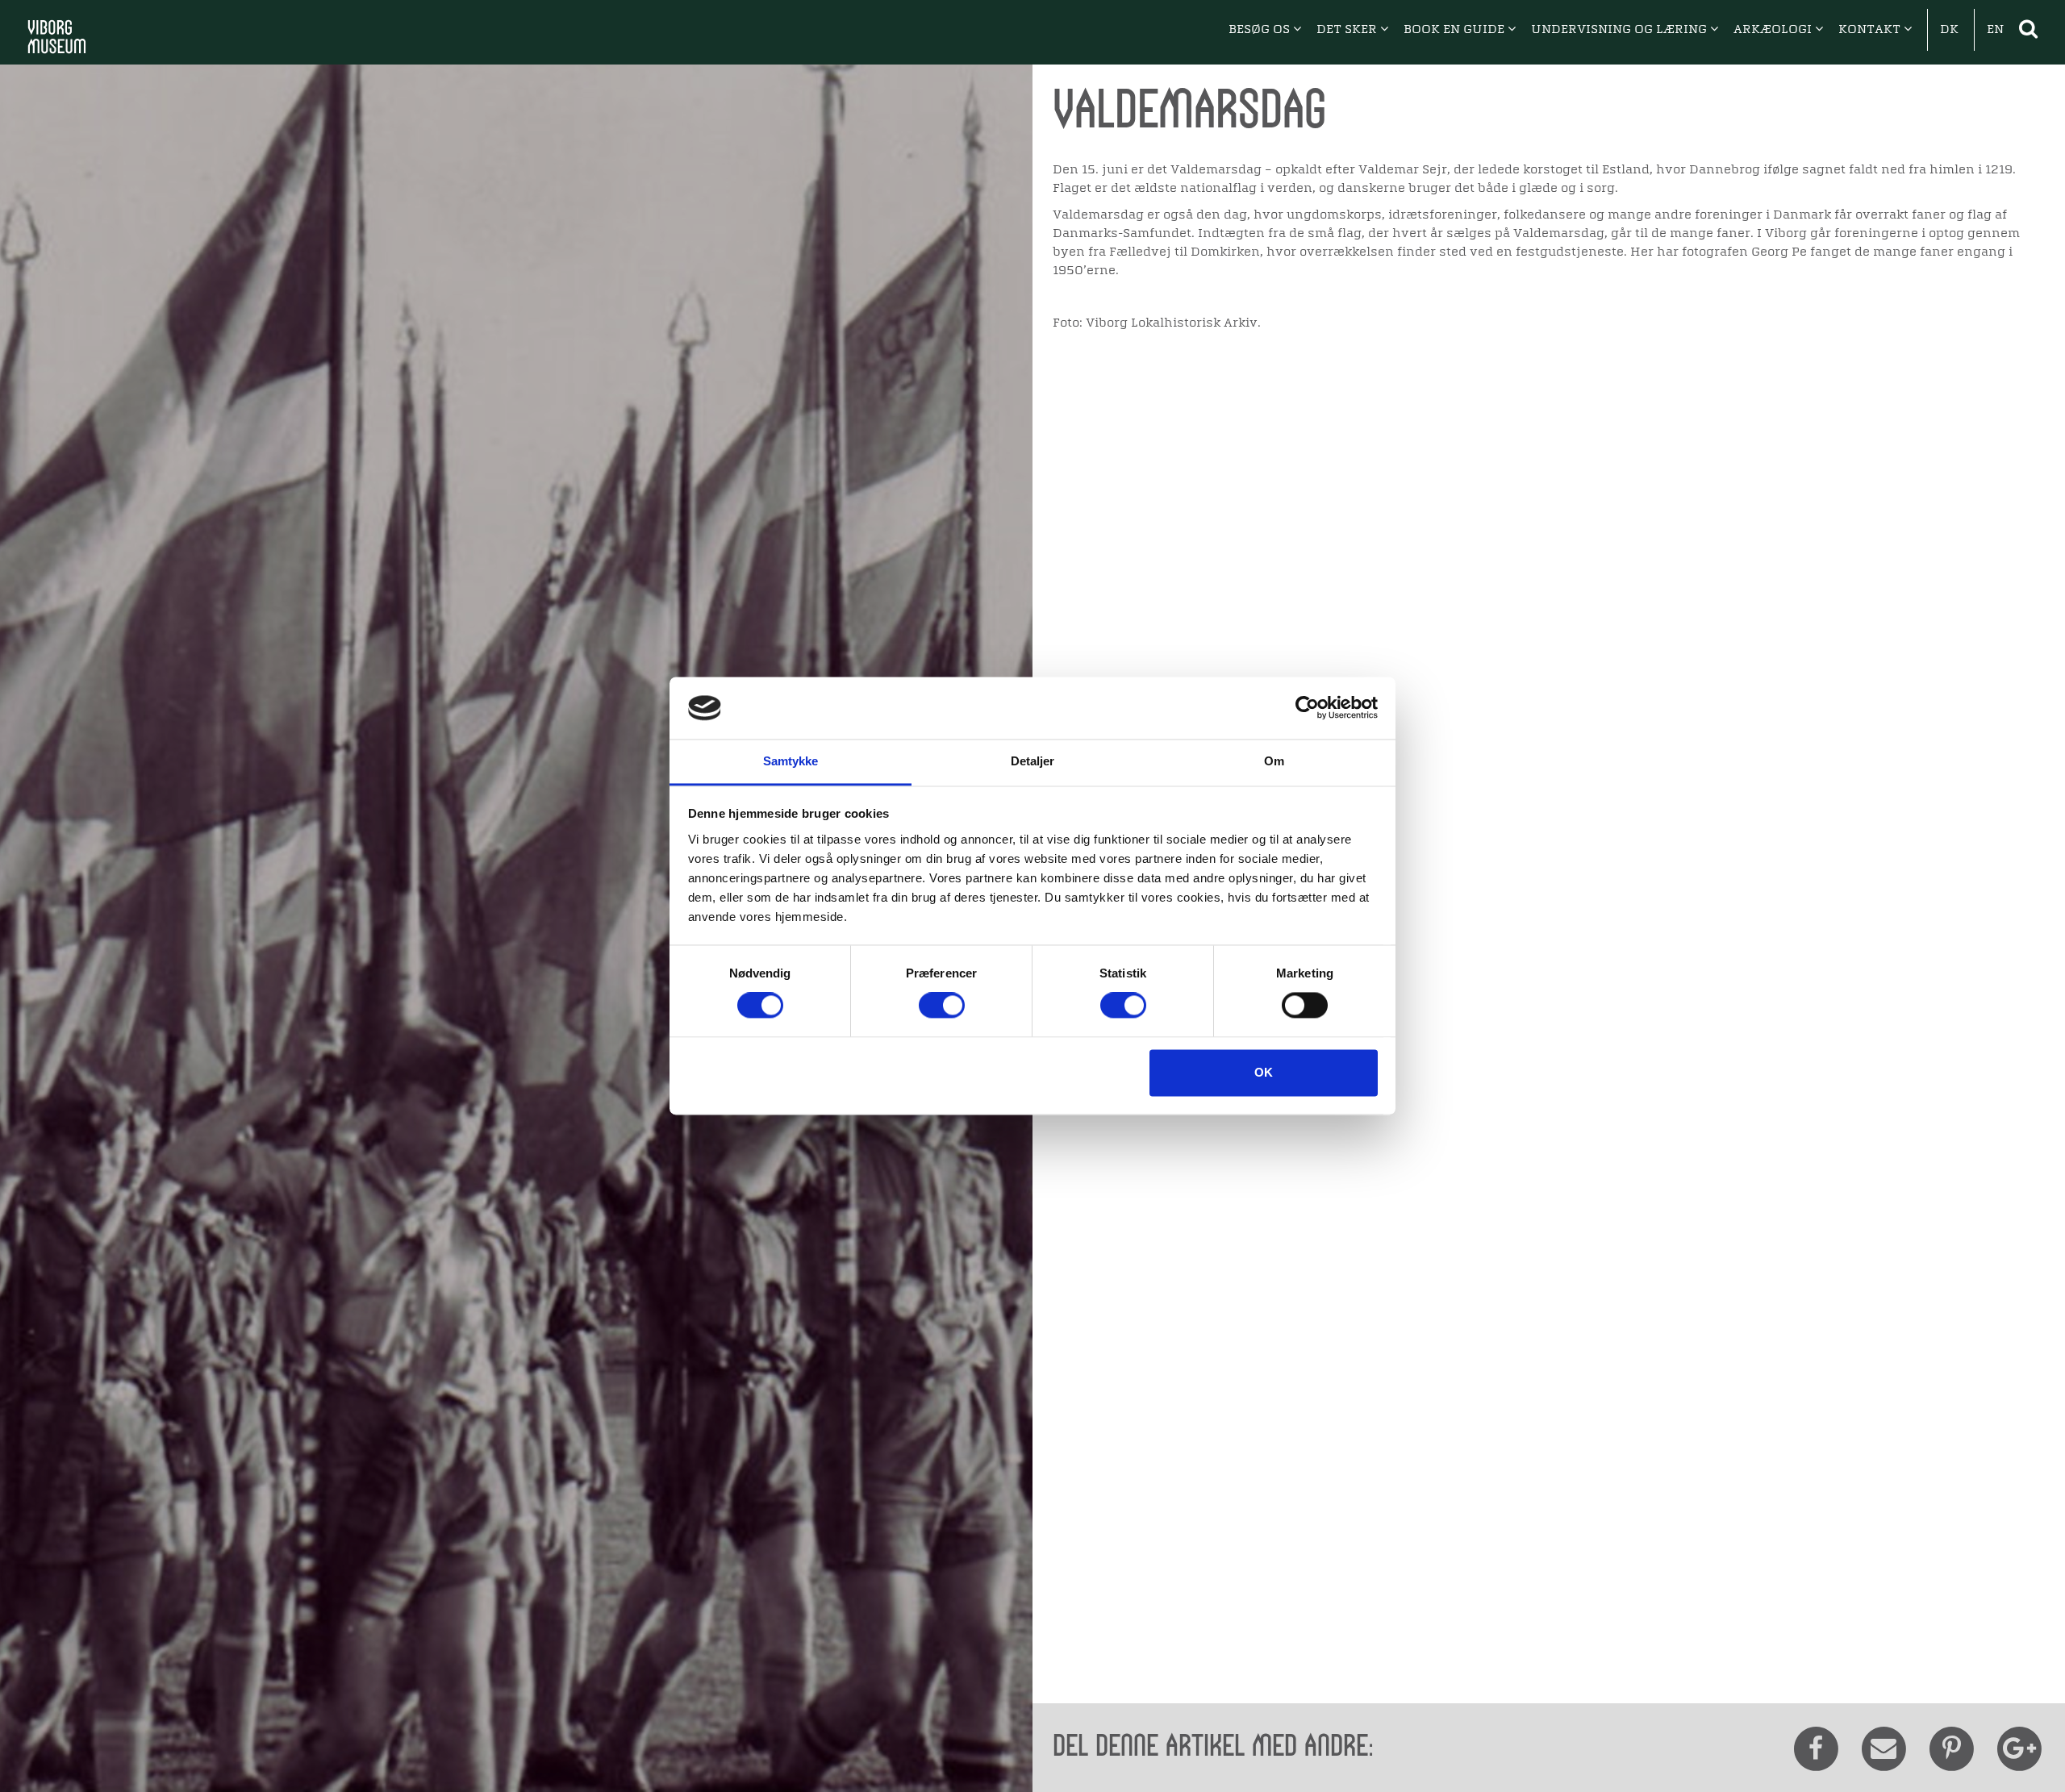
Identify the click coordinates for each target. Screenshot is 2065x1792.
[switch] (942, 1006)
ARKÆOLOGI (1774, 30)
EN (1995, 30)
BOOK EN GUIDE (1456, 30)
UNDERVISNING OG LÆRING (1621, 30)
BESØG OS (1261, 30)
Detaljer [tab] (1033, 761)
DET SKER (1348, 30)
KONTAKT (1871, 30)
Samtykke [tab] (791, 761)
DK (1949, 30)
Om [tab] (1274, 761)
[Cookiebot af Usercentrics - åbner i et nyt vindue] (1307, 708)
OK (1264, 1072)
